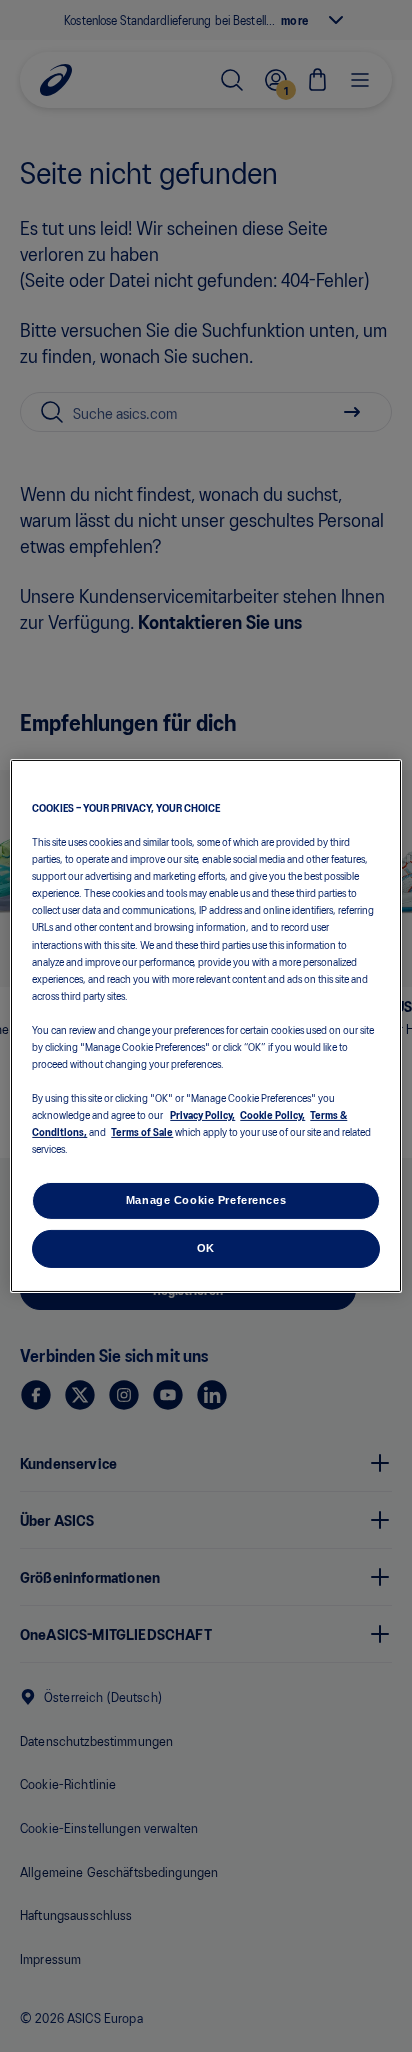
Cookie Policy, (272, 1114)
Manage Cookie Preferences (206, 1200)
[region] (205, 1026)
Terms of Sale (142, 1131)
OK (206, 1248)
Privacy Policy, (202, 1114)
